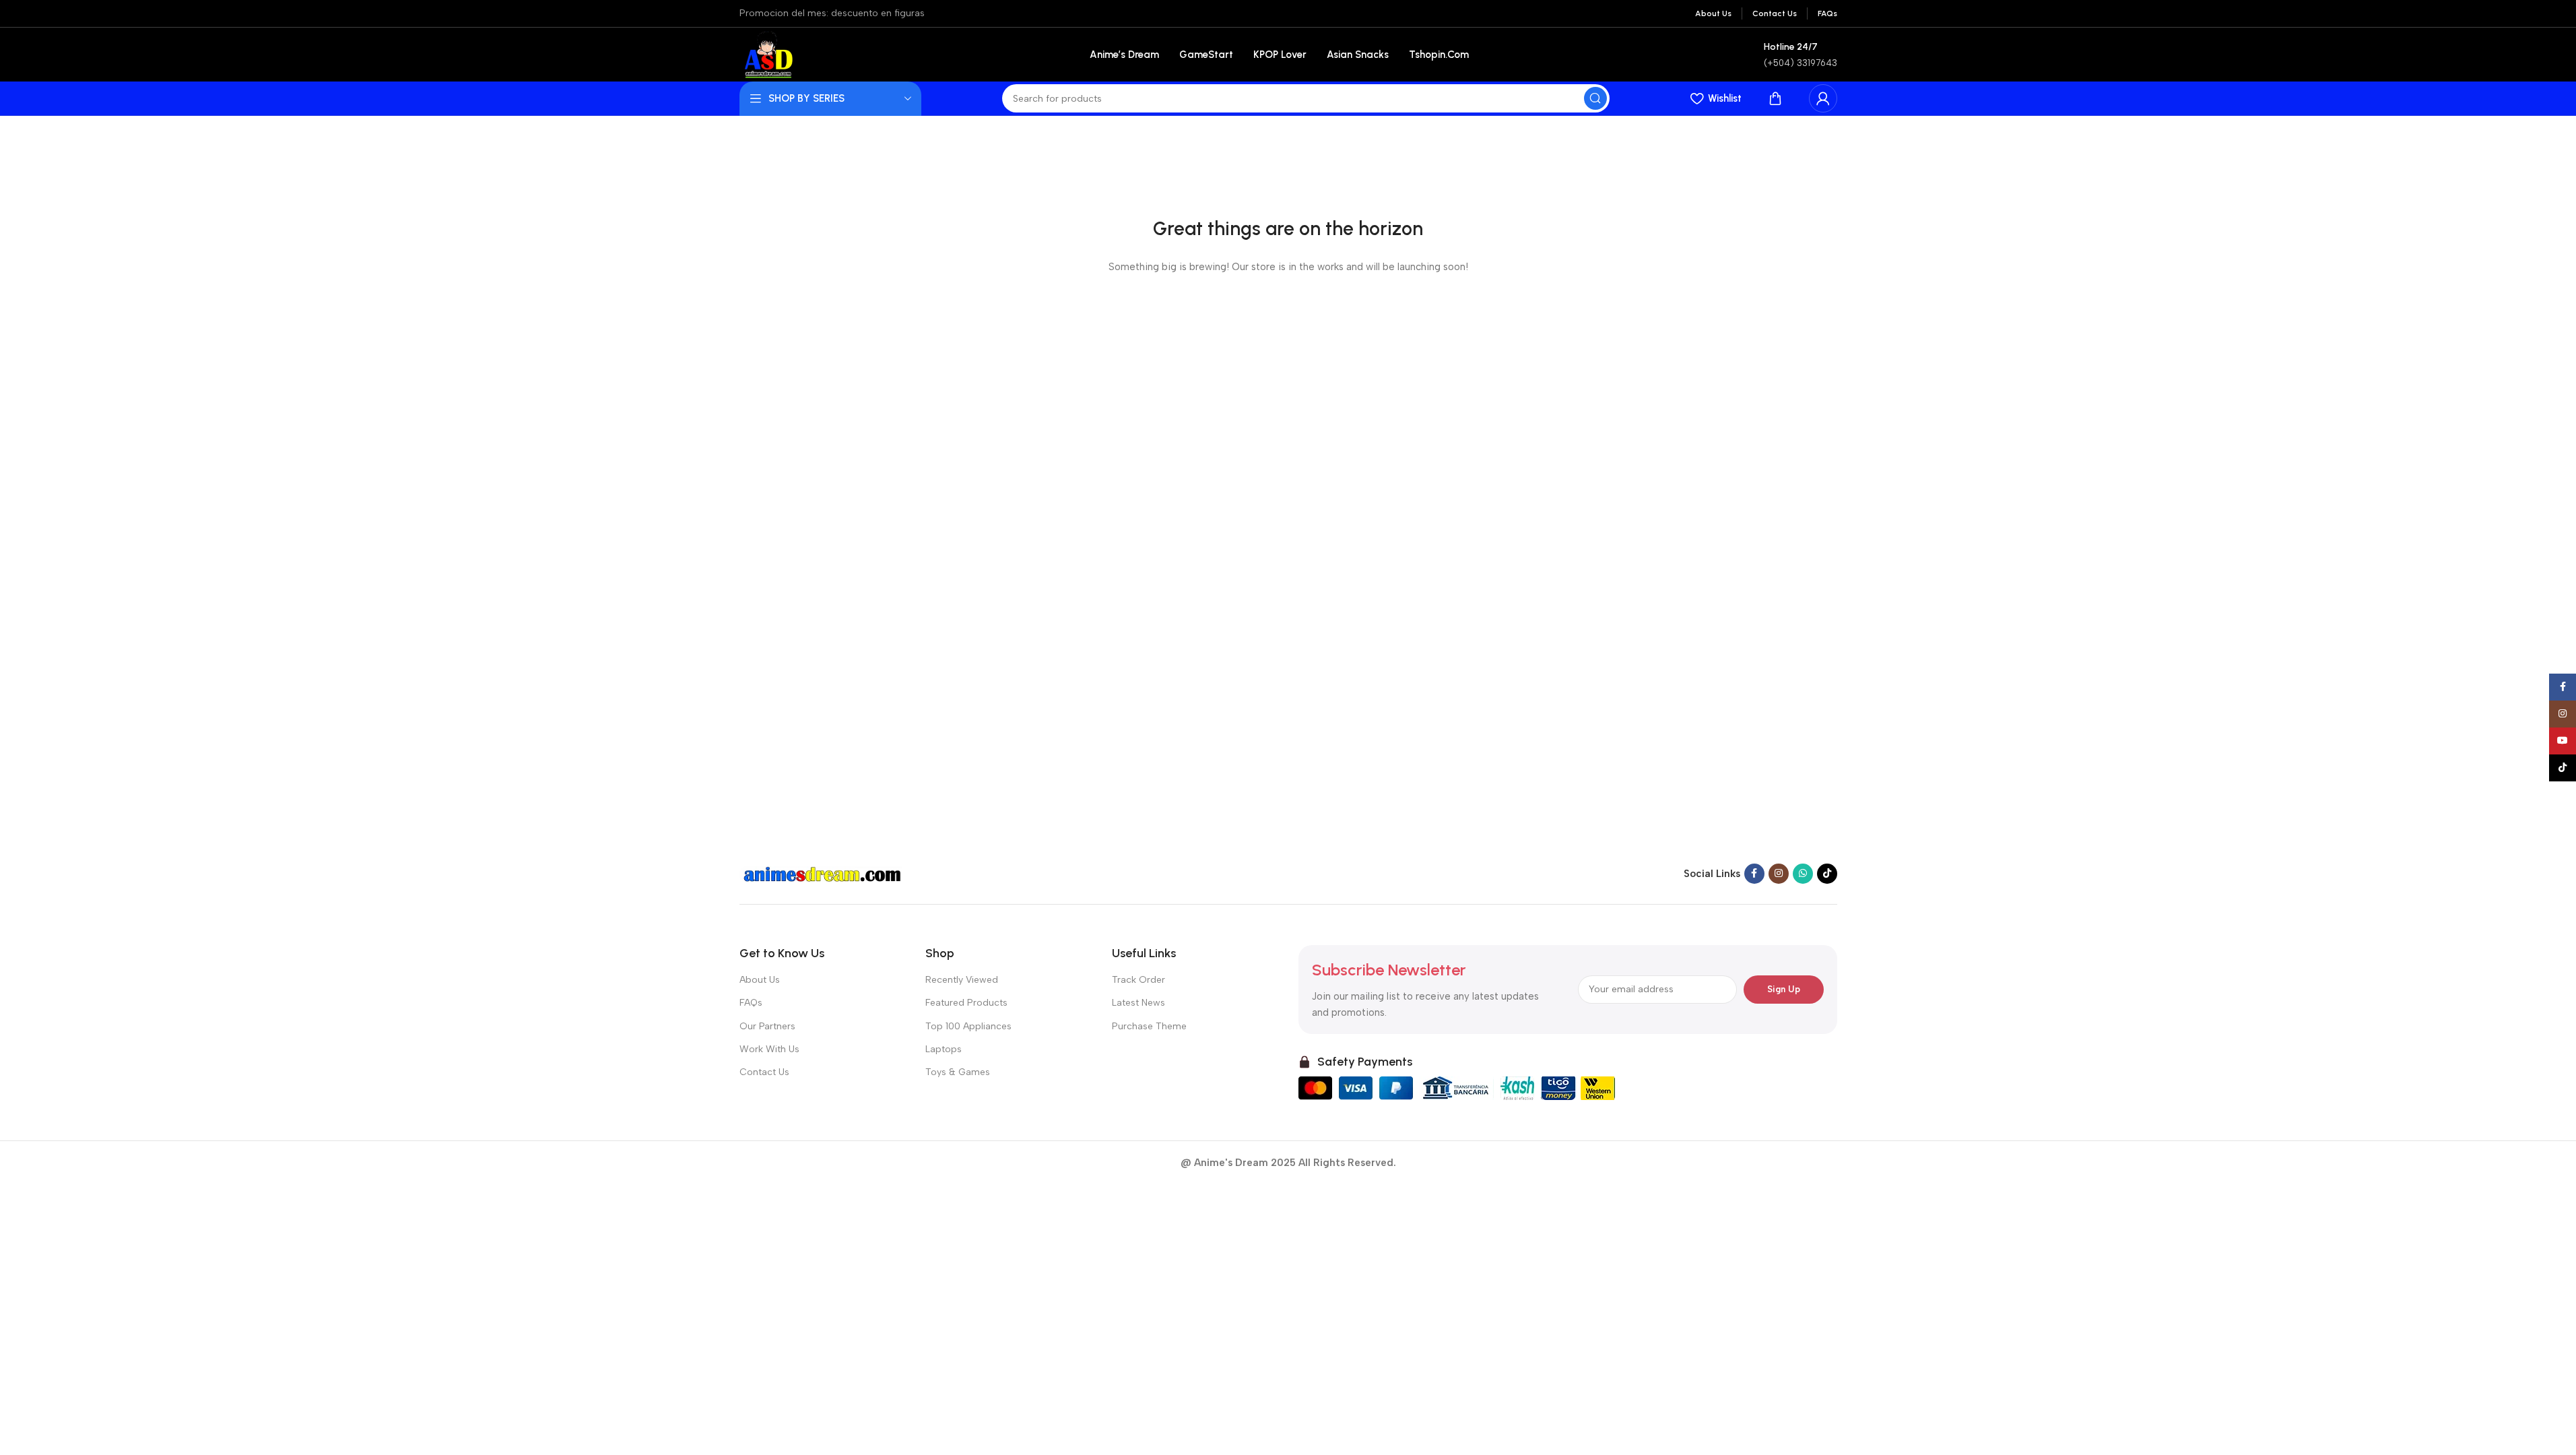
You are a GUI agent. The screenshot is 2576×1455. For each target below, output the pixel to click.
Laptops (944, 1049)
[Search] (1595, 98)
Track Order (1138, 980)
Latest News (1138, 1003)
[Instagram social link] (1779, 874)
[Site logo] (767, 54)
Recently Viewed (962, 980)
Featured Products (966, 1003)
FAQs (751, 1003)
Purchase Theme (1149, 1026)
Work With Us (769, 1049)
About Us (760, 980)
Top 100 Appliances (968, 1026)
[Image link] (824, 873)
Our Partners (767, 1026)
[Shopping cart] (1775, 98)
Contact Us (764, 1072)
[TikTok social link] (1827, 874)
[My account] (1823, 98)
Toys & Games (958, 1072)
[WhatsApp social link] (1803, 874)
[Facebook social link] (1754, 874)
